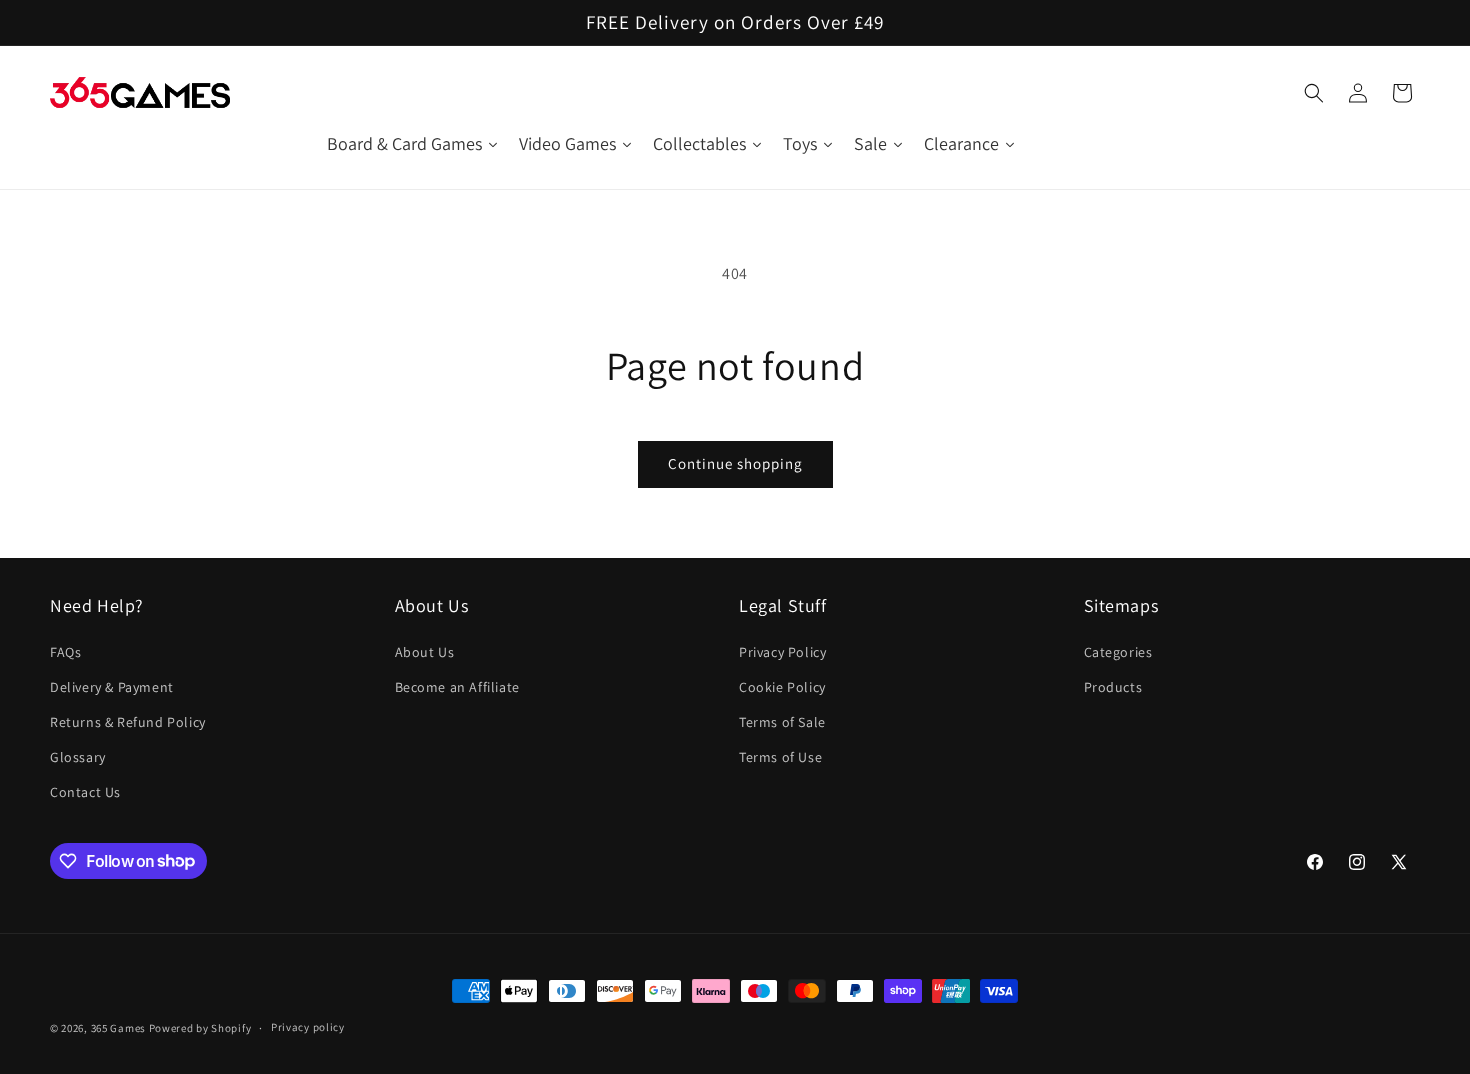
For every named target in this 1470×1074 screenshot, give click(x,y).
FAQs (65, 652)
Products (1113, 687)
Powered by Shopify (200, 1028)
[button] (1314, 93)
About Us (425, 652)
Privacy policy (308, 1027)
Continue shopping (735, 463)
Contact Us (85, 792)
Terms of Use (780, 757)
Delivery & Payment (112, 687)
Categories (1118, 652)
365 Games (118, 1028)
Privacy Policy (782, 652)
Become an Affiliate (457, 687)
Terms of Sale (782, 722)
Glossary (78, 757)
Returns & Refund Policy (128, 722)
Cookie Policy (782, 687)
